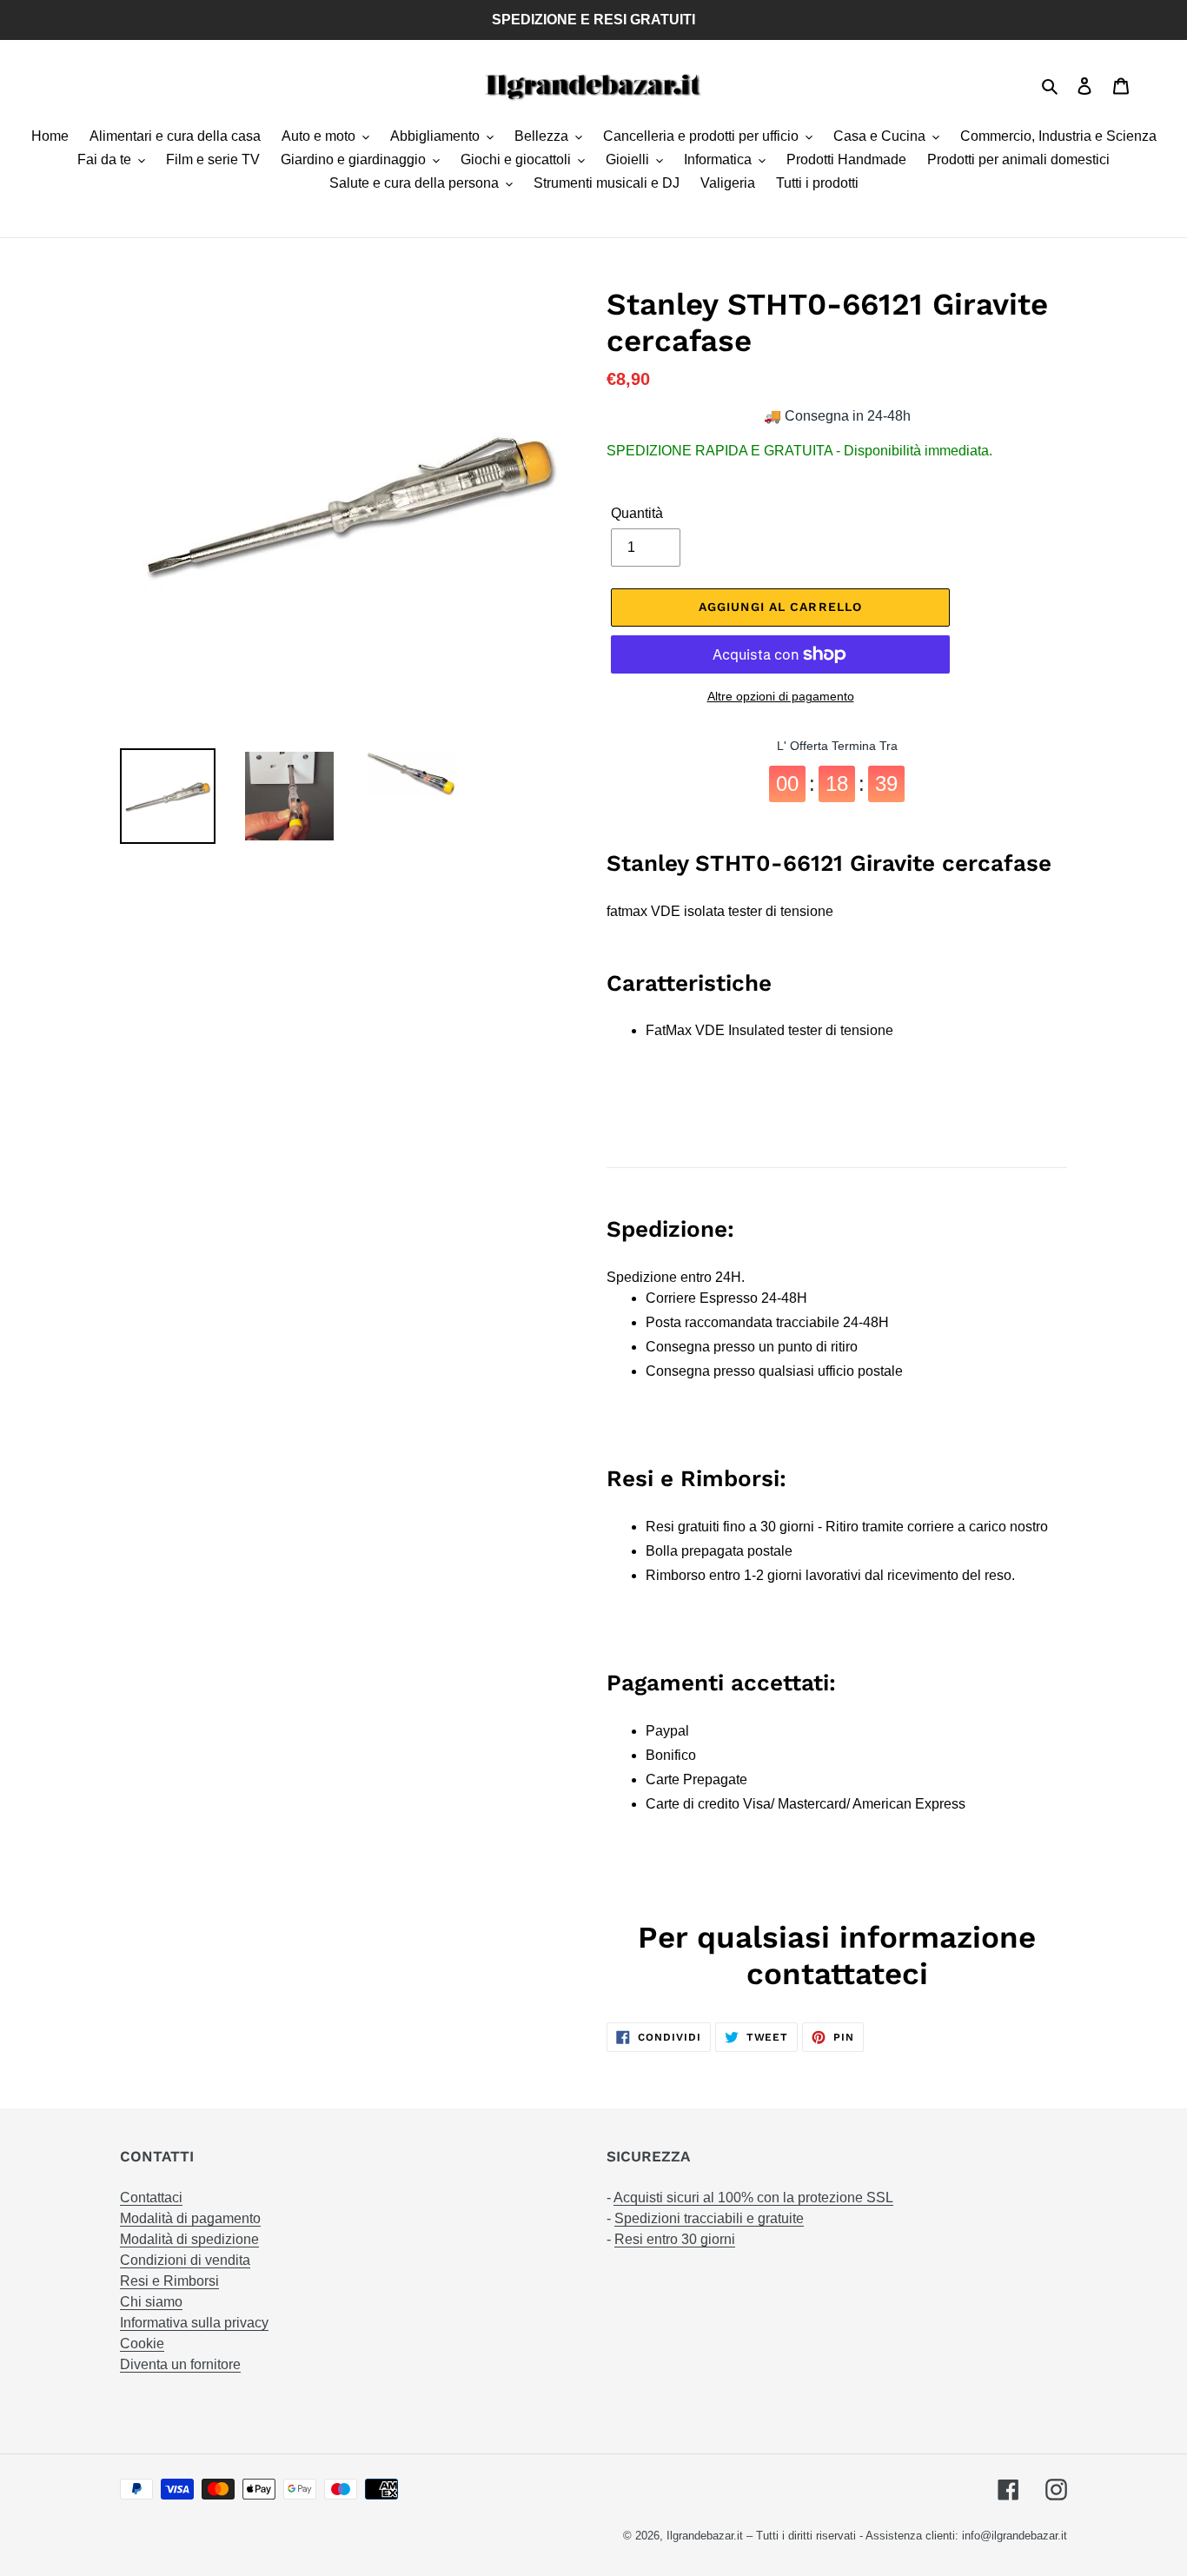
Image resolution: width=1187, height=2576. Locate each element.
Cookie (142, 2344)
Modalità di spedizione (189, 2239)
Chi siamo (151, 2302)
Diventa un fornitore (180, 2364)
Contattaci (151, 2198)
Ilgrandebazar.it (705, 2536)
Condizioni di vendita (185, 2260)
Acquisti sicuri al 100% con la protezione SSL (753, 2198)
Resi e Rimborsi (169, 2281)
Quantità (637, 513)
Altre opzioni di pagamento (781, 696)
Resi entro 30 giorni (675, 2239)
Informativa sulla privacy (194, 2323)
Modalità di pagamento (190, 2218)
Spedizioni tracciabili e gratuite (709, 2218)
